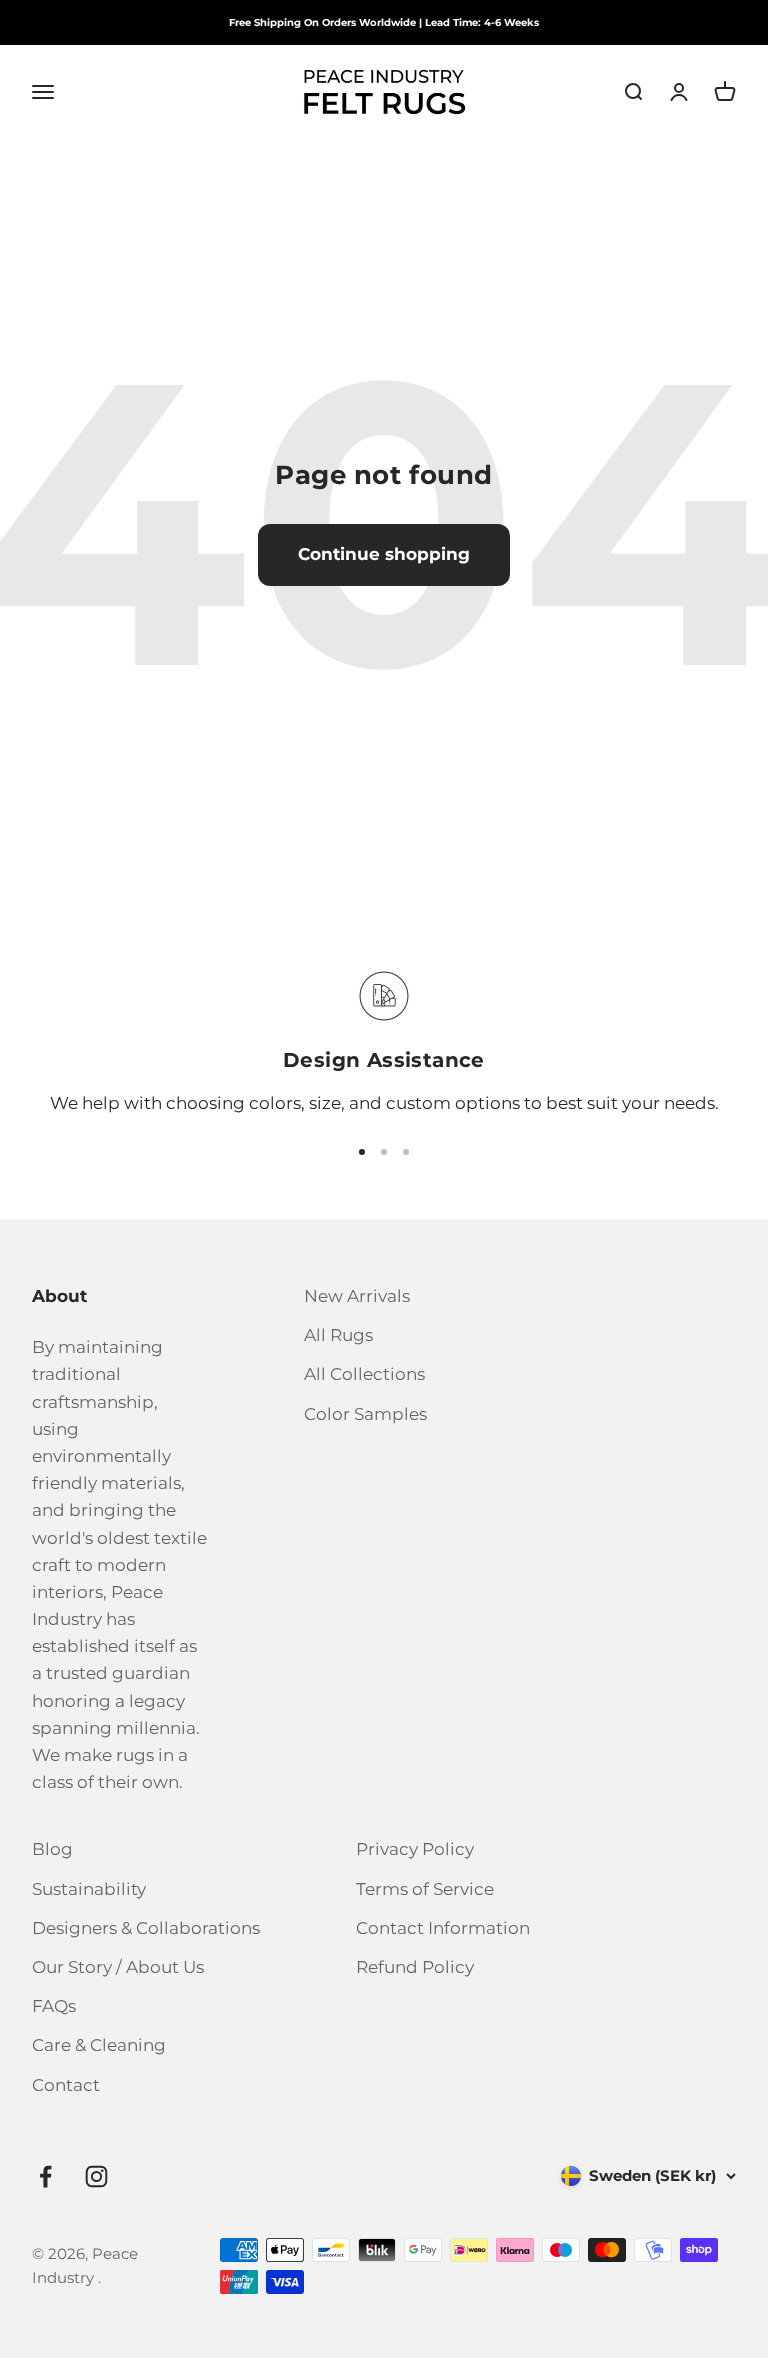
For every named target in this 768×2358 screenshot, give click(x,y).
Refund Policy (415, 1967)
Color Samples (365, 1414)
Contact (66, 2085)
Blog (52, 1849)
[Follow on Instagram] (96, 2176)
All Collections (364, 1374)
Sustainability (89, 1889)
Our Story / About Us (118, 1967)
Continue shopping (384, 554)
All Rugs (338, 1335)
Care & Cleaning (99, 2045)
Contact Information (443, 1928)
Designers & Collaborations (146, 1928)
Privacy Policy (415, 1849)
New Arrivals (357, 1296)
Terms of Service (425, 1889)
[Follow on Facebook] (45, 2176)
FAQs (54, 2006)
